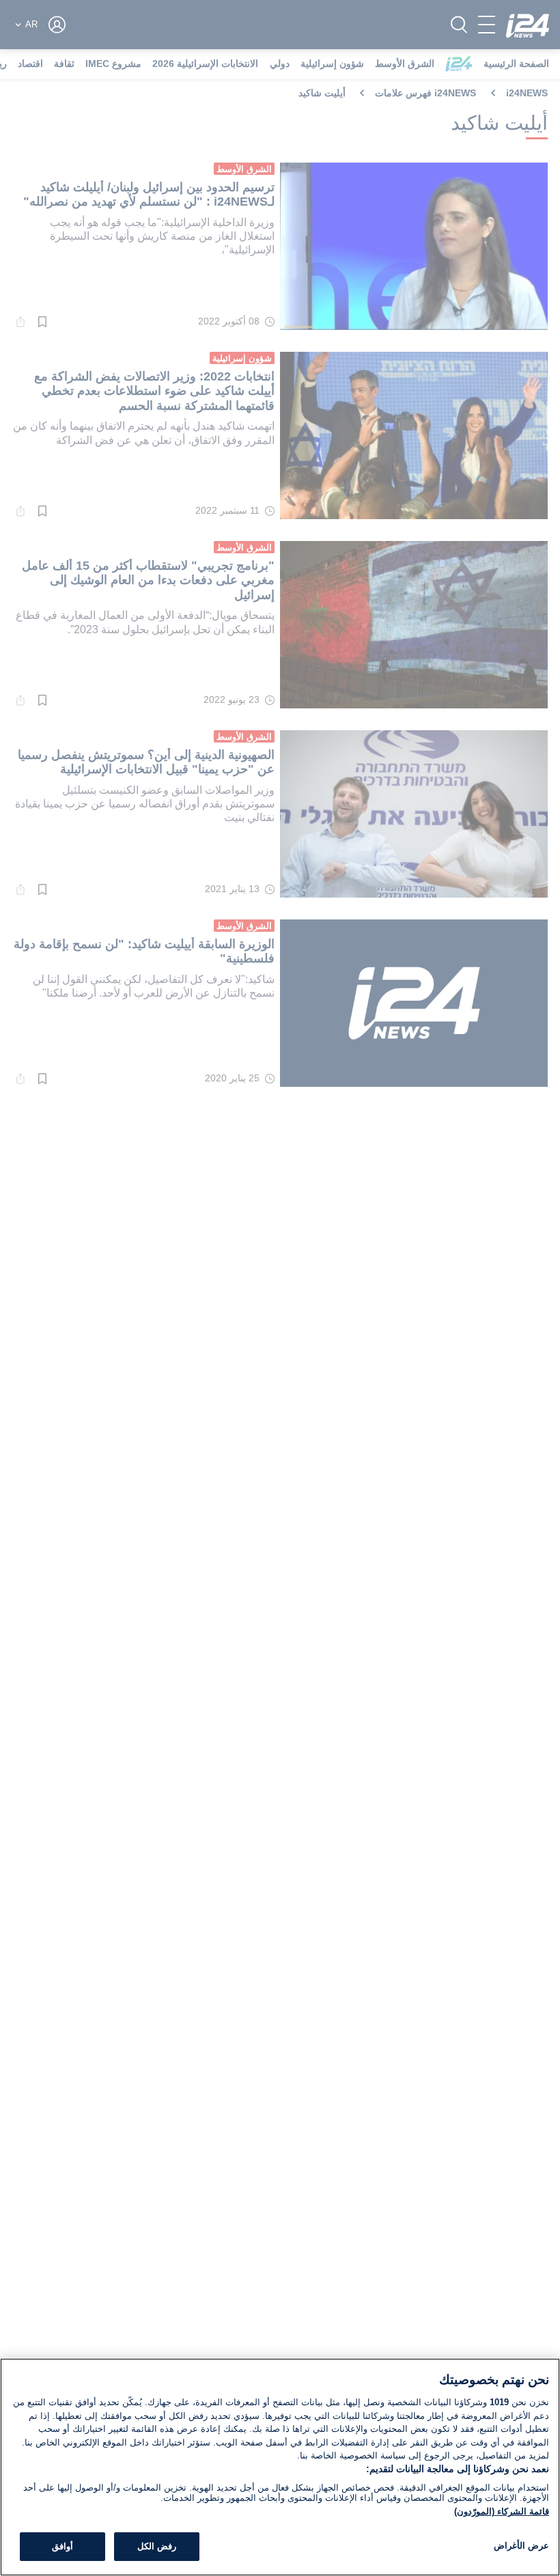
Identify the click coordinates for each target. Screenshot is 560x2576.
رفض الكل (157, 2546)
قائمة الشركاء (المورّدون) (502, 2511)
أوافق (62, 2546)
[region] (280, 2467)
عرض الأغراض (521, 2546)
